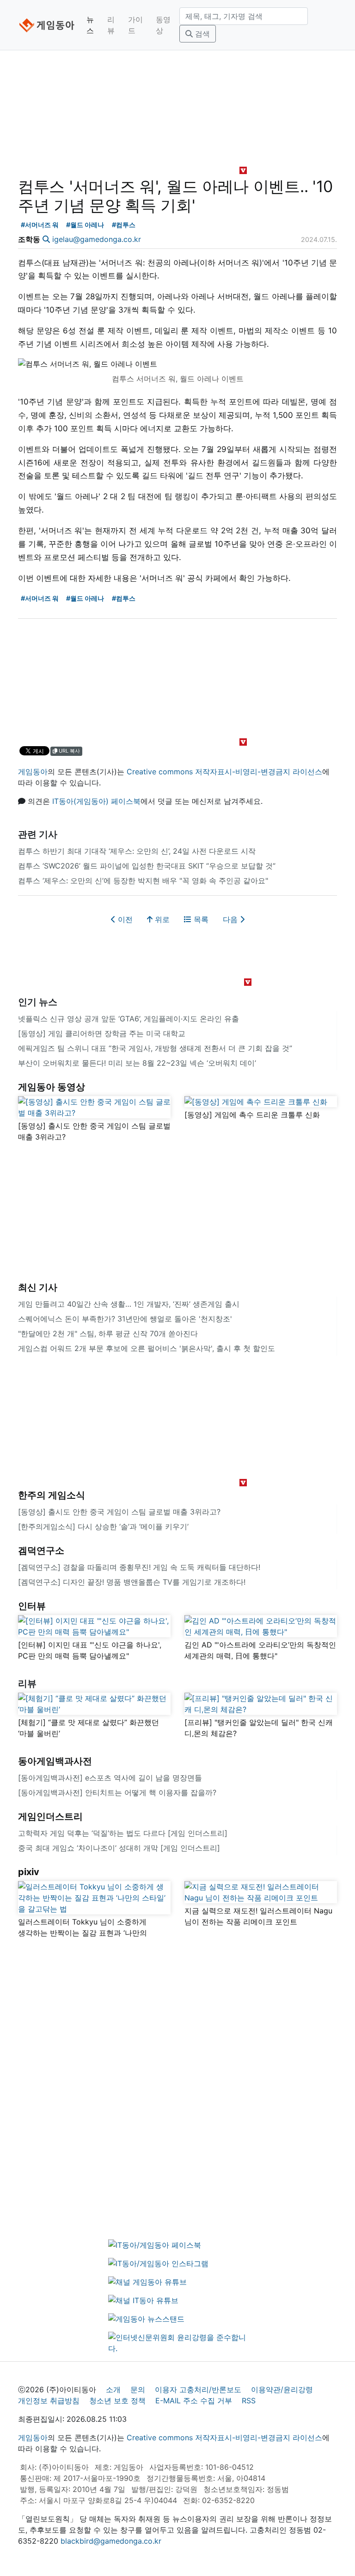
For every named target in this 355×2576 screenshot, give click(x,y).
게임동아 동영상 (52, 1087)
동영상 (163, 25)
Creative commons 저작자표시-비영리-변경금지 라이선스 (224, 772)
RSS (249, 2401)
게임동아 (33, 772)
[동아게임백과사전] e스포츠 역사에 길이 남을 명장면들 (110, 1778)
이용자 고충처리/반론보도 (198, 2389)
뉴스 (90, 25)
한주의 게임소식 (52, 1495)
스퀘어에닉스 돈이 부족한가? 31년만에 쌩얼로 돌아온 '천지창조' (125, 1319)
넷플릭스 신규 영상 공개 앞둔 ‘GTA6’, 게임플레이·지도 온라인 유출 (129, 1019)
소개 (113, 2389)
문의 (138, 2389)
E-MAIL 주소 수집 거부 (194, 2401)
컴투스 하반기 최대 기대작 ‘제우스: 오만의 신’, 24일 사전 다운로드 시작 (137, 851)
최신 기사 (38, 1287)
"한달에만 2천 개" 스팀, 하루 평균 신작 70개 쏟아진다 (108, 1333)
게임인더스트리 (50, 1816)
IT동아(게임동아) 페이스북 (96, 801)
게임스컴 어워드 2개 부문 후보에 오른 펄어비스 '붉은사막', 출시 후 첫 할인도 (147, 1348)
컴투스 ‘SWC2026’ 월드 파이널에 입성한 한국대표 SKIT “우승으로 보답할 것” (147, 866)
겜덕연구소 (41, 1550)
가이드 (135, 25)
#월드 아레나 (85, 225)
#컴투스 (124, 225)
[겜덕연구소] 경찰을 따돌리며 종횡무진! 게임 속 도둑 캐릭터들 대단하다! (139, 1567)
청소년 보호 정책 (117, 2401)
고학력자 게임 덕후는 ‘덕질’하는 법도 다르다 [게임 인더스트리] (123, 1833)
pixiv (29, 1872)
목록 (200, 919)
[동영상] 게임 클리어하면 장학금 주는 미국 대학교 (102, 1033)
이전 (124, 919)
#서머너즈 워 (40, 225)
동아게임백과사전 (55, 1761)
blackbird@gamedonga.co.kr (111, 2541)
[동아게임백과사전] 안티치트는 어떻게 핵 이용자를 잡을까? (117, 1792)
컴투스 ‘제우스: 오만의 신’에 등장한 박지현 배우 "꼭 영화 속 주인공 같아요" (143, 881)
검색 (201, 34)
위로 (161, 919)
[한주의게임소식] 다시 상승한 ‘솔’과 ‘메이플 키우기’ (103, 1526)
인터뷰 (32, 1606)
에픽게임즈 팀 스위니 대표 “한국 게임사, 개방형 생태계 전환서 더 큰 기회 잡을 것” (155, 1048)
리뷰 (111, 25)
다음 (231, 919)
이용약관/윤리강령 (282, 2389)
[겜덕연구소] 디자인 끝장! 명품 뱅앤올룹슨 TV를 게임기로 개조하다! (132, 1582)
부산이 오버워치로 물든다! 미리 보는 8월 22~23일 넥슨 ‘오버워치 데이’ (137, 1063)
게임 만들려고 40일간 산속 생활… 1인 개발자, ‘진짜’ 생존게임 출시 (129, 1304)
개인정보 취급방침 (49, 2401)
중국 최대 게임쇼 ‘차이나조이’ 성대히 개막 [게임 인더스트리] (119, 1848)
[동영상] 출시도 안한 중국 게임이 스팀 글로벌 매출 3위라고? (119, 1512)
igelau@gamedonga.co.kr (97, 239)
